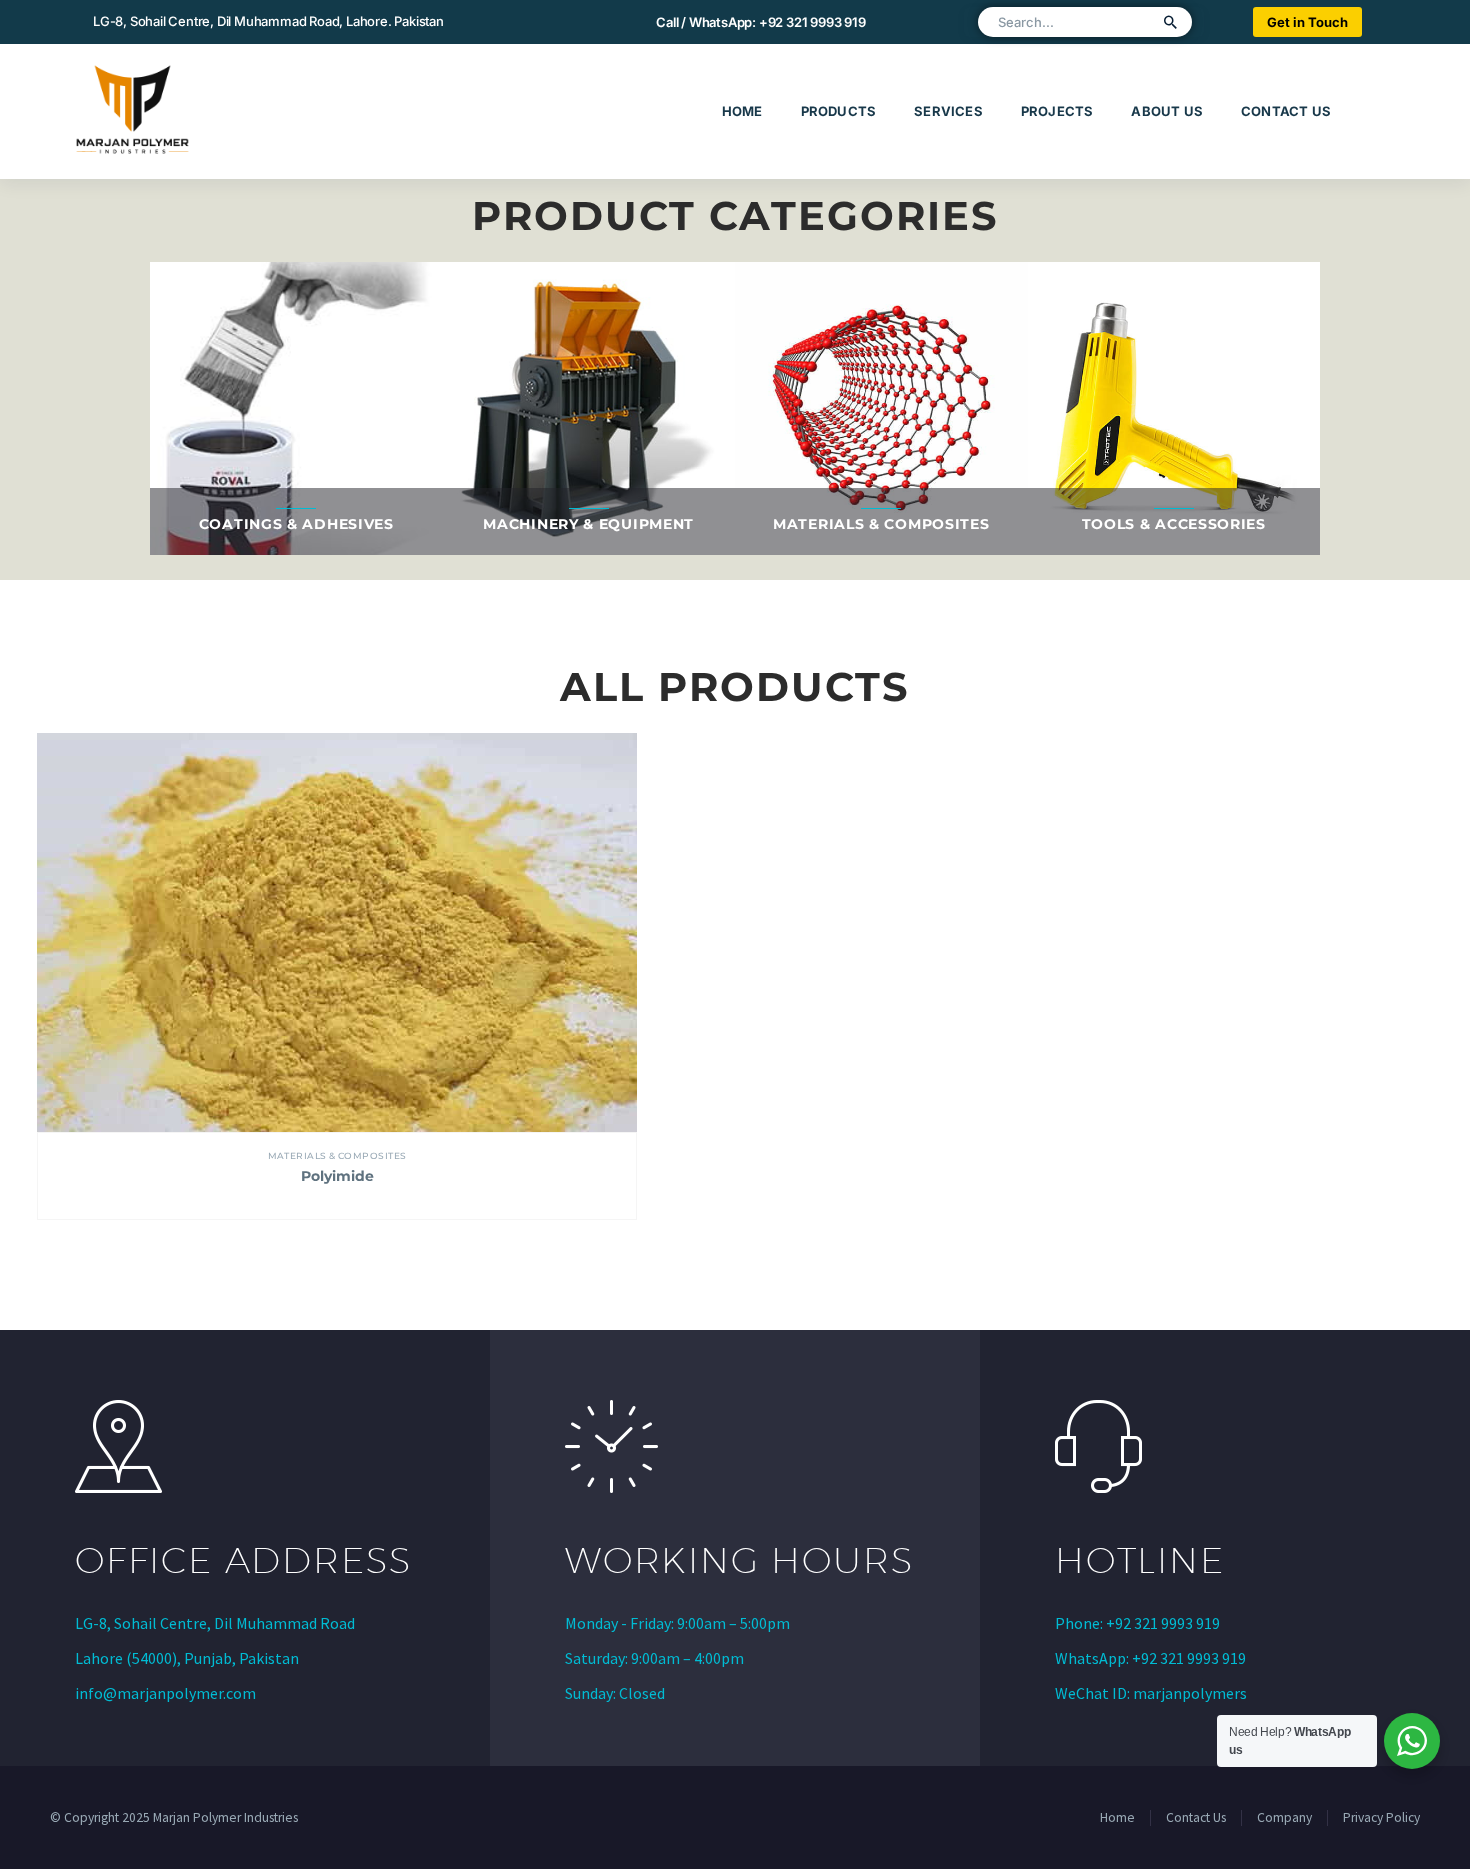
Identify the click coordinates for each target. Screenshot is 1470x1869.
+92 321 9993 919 (812, 22)
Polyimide (337, 1176)
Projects (1057, 111)
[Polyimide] (337, 933)
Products (839, 111)
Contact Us (1286, 111)
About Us (1167, 111)
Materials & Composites (337, 1155)
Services (948, 111)
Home (742, 111)
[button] (1171, 22)
